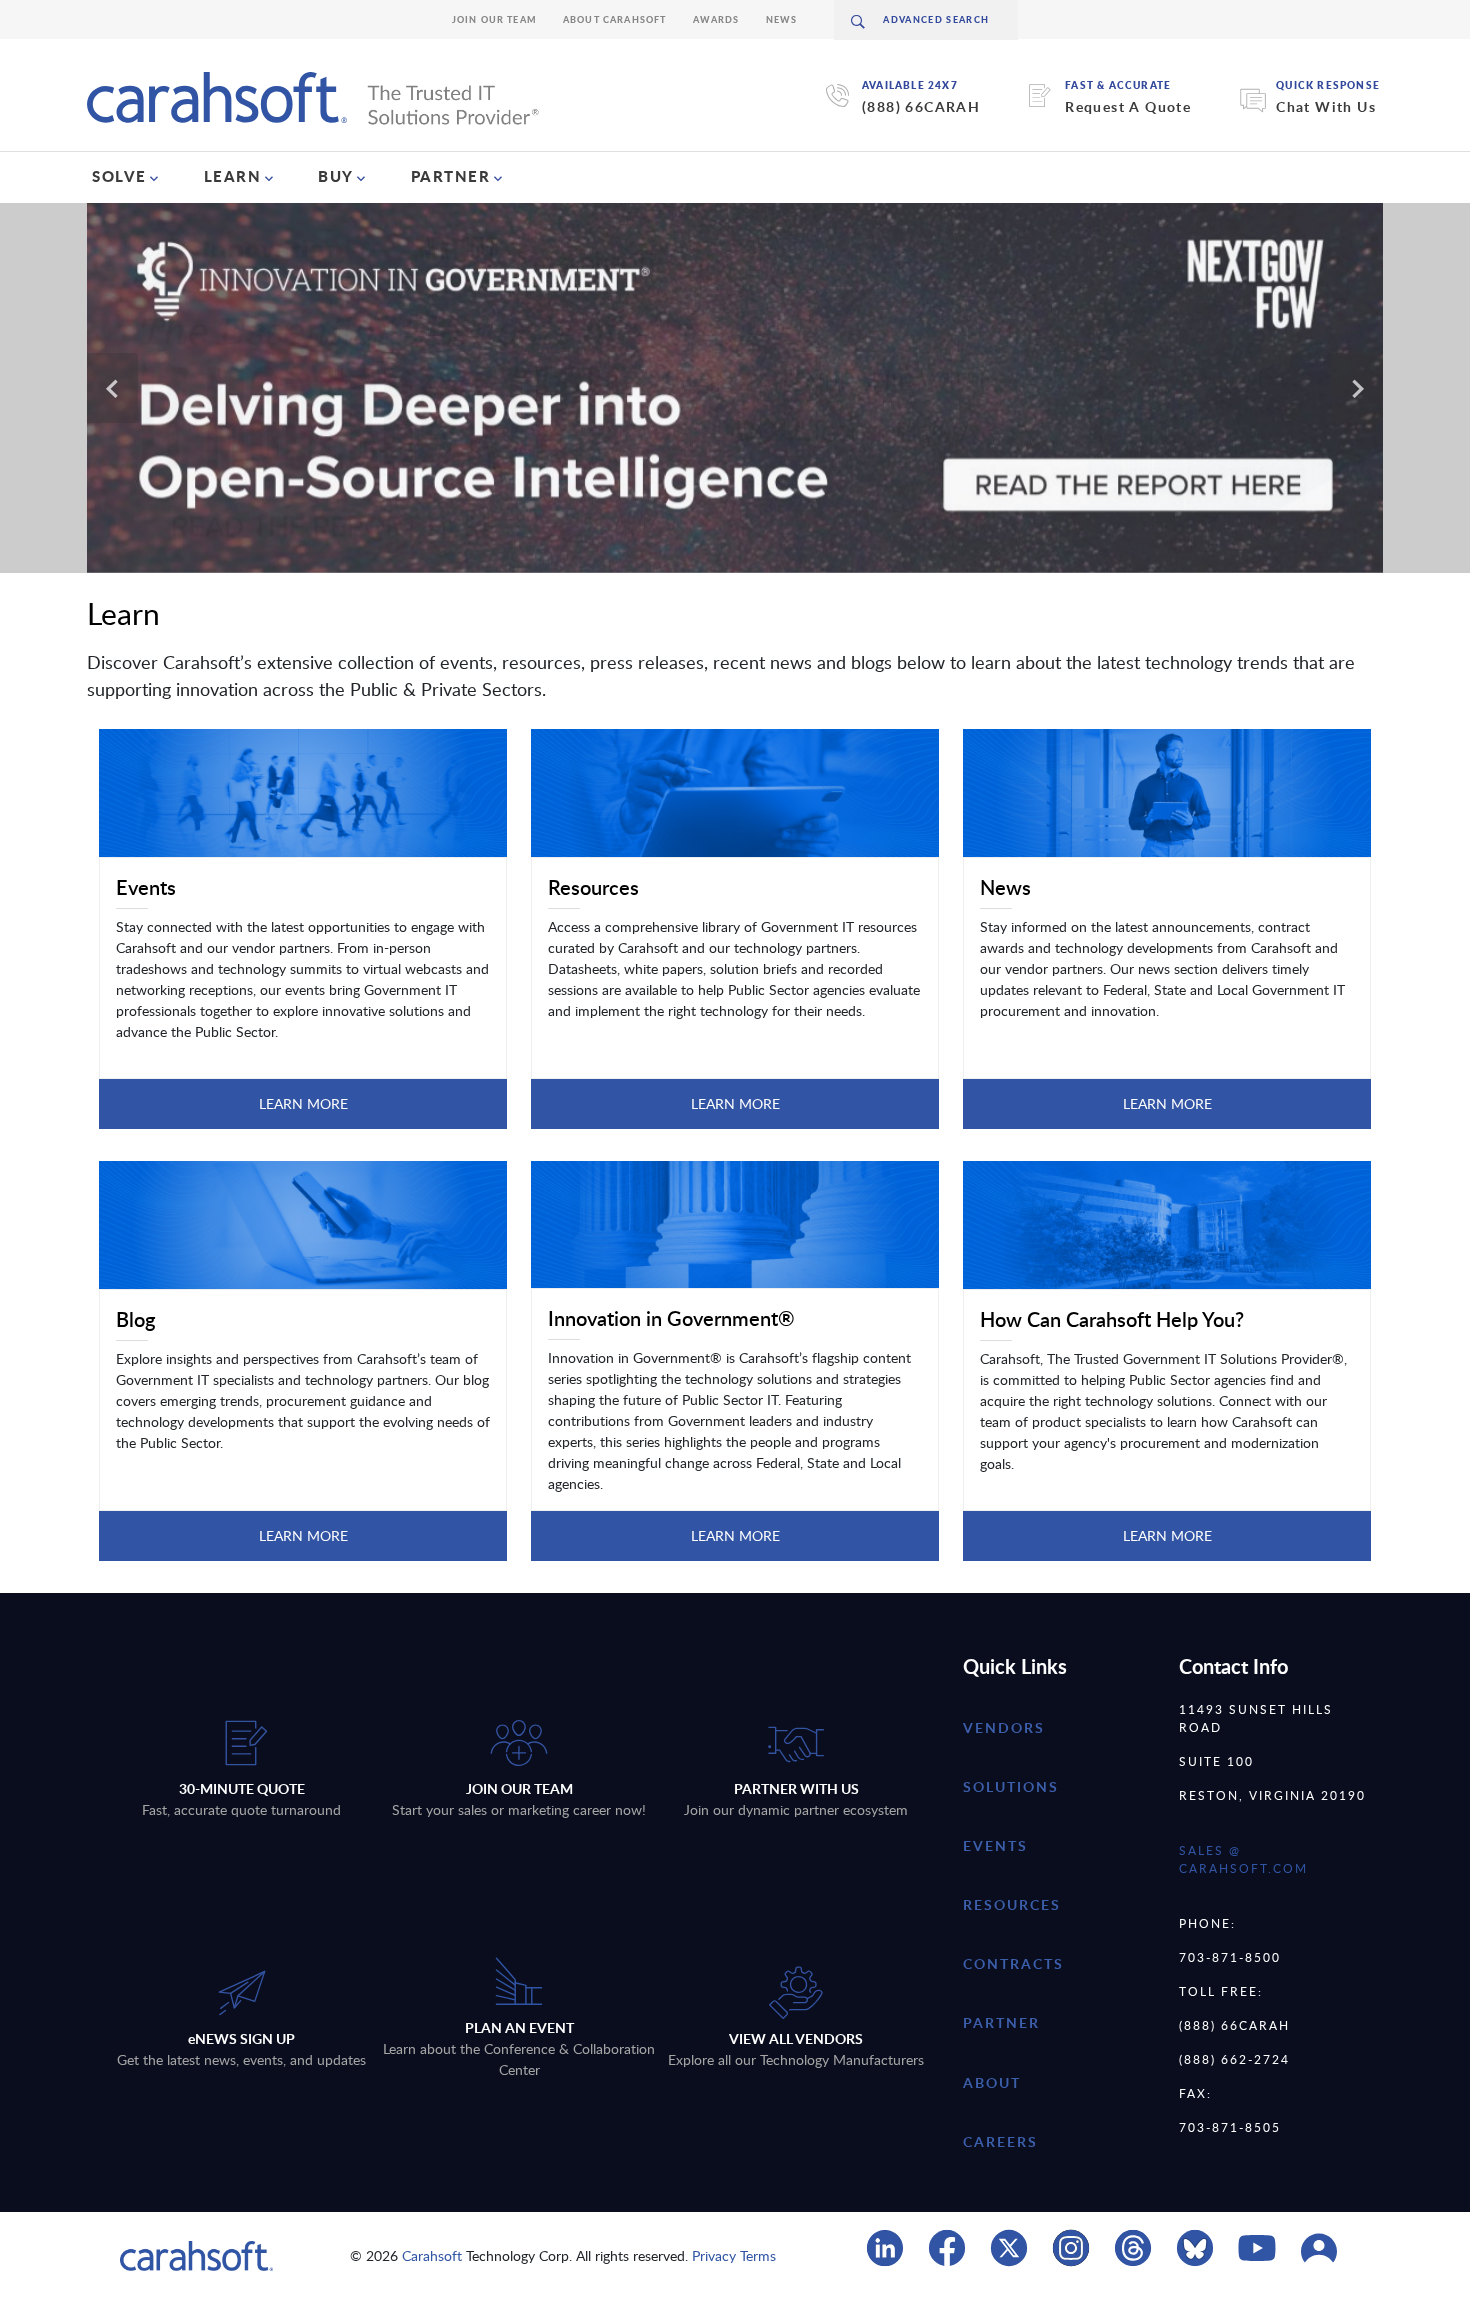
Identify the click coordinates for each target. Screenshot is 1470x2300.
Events (995, 1845)
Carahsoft (432, 2255)
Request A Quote (1128, 106)
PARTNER (451, 176)
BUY (336, 176)
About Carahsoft (615, 19)
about (992, 2082)
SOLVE (119, 176)
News (782, 19)
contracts (1013, 1963)
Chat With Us (1326, 106)
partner (1001, 2022)
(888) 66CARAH (921, 106)
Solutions (1011, 1786)
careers (1000, 2141)
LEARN (233, 176)
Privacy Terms (734, 2255)
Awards (716, 19)
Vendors (1004, 1727)
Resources (1012, 1904)
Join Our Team (494, 19)
